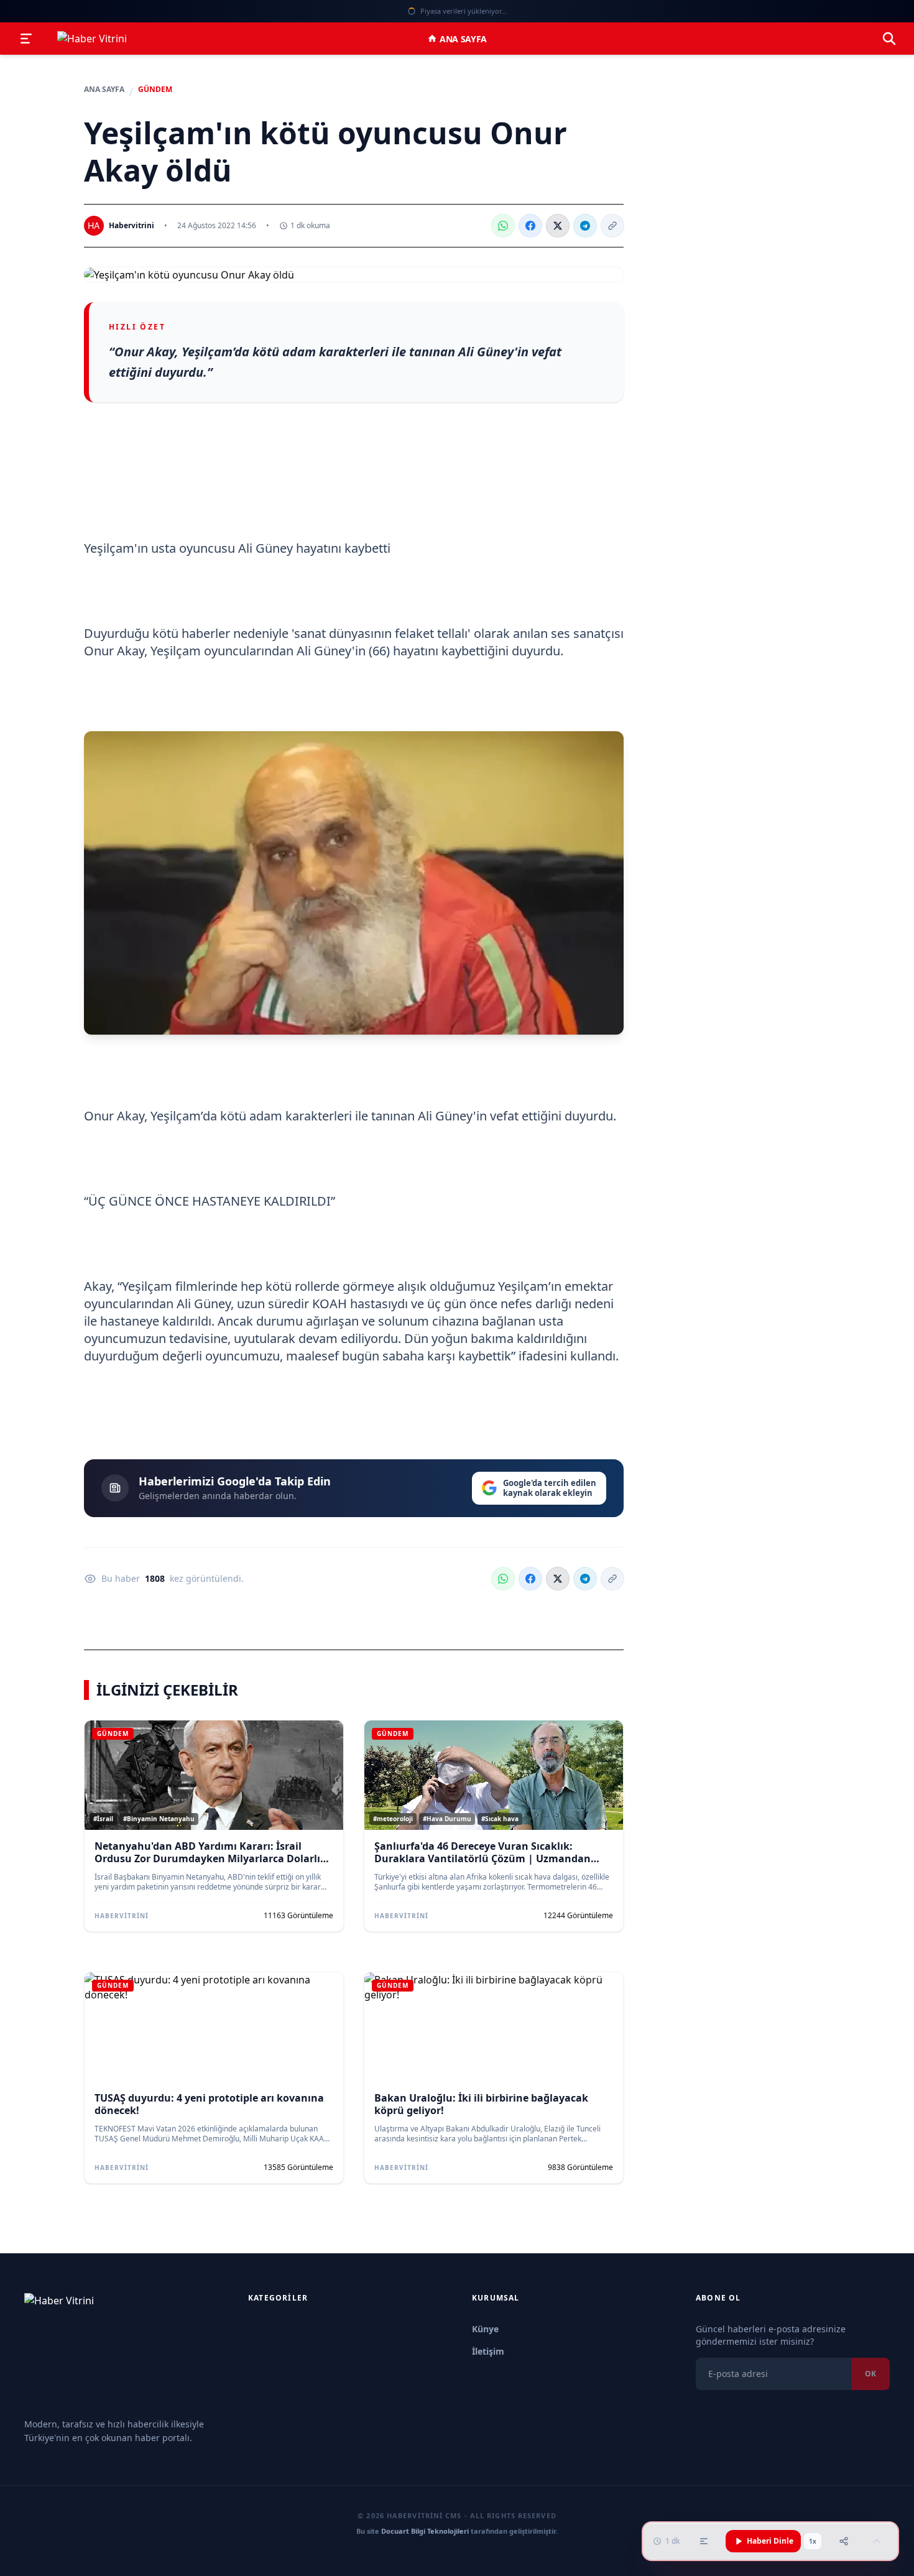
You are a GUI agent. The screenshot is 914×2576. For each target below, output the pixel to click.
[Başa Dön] (877, 2541)
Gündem (155, 90)
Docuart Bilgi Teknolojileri (425, 2531)
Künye (485, 2329)
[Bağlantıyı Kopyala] (612, 226)
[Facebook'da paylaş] (530, 226)
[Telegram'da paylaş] (585, 226)
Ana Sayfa (463, 39)
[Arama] (889, 39)
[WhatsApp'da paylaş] (503, 226)
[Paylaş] (844, 2541)
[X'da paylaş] (558, 226)
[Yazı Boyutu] (704, 2541)
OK (870, 2374)
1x (813, 2541)
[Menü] (26, 39)
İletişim (488, 2351)
